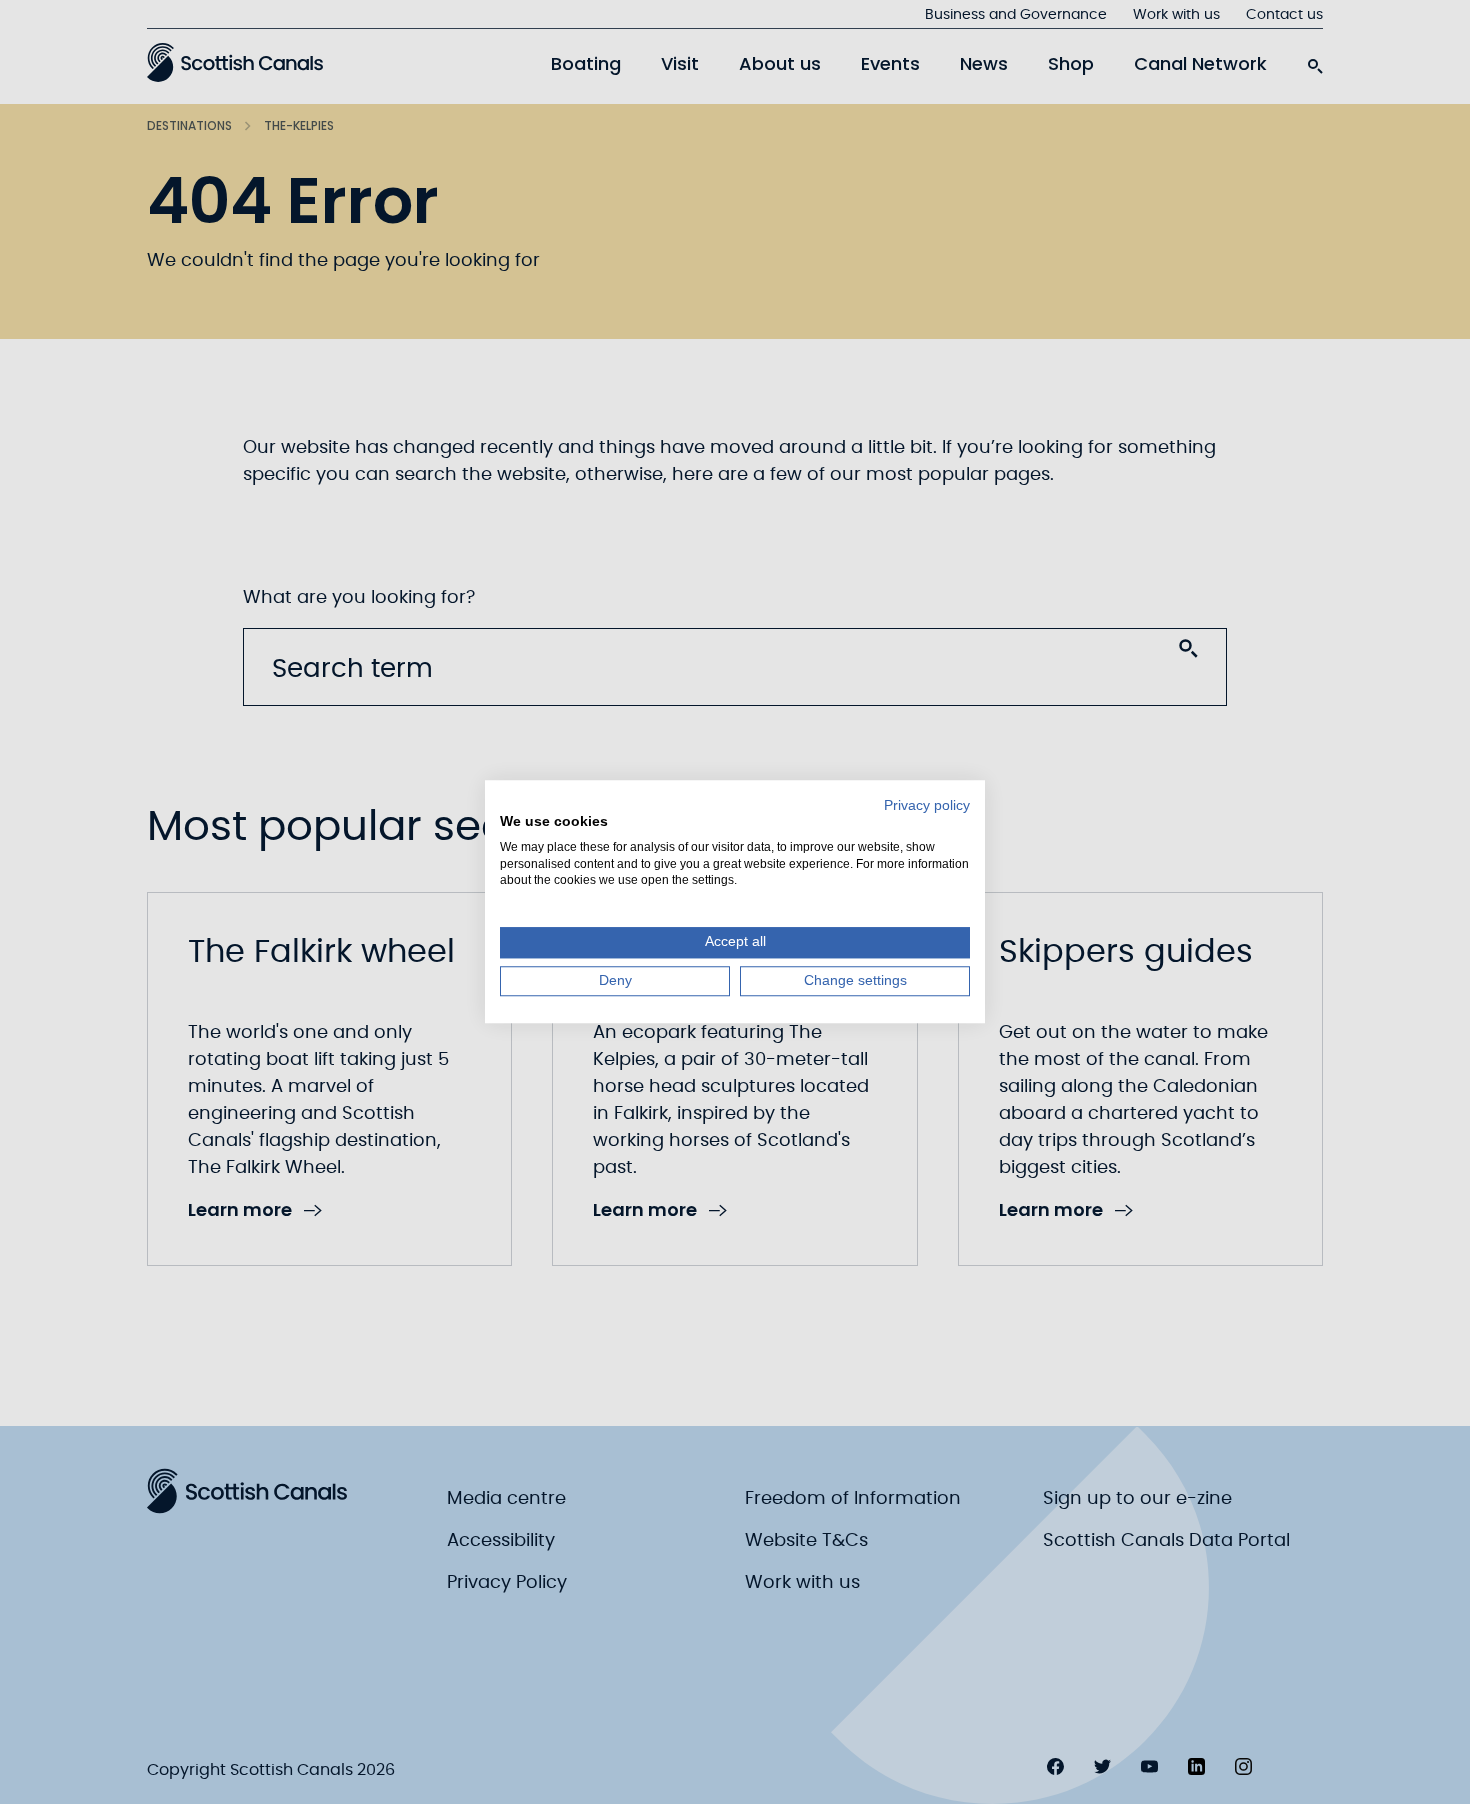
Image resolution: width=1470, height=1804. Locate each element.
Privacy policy (927, 805)
